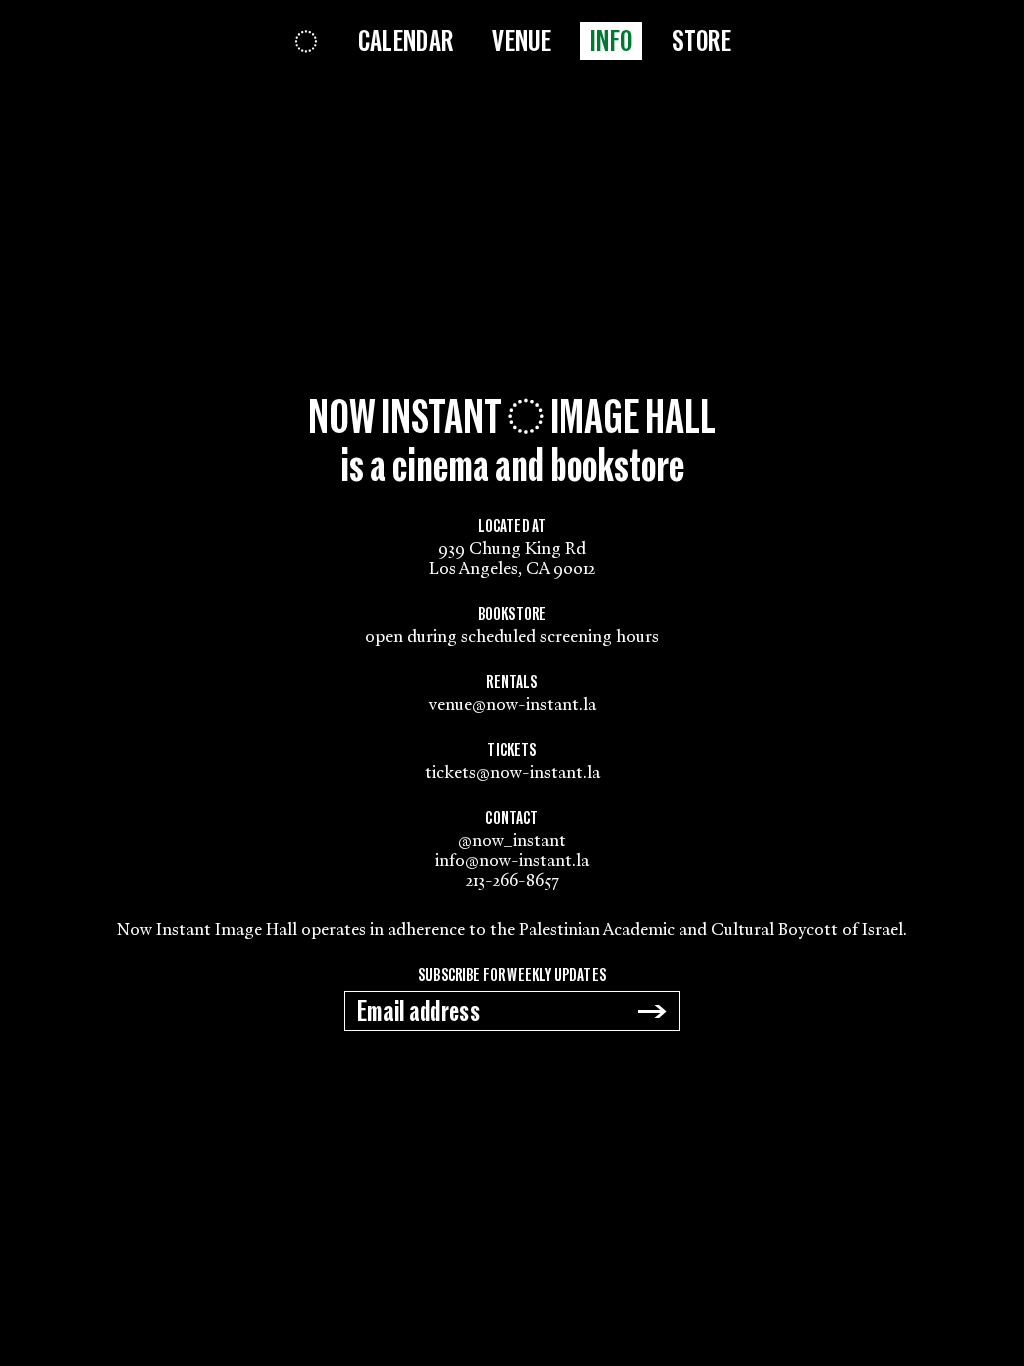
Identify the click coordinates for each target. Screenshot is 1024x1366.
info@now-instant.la (512, 860)
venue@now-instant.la (512, 704)
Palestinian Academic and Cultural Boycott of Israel (711, 929)
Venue (521, 42)
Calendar (405, 42)
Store (702, 42)
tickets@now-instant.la (512, 772)
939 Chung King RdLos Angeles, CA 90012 (512, 558)
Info (611, 42)
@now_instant (512, 840)
